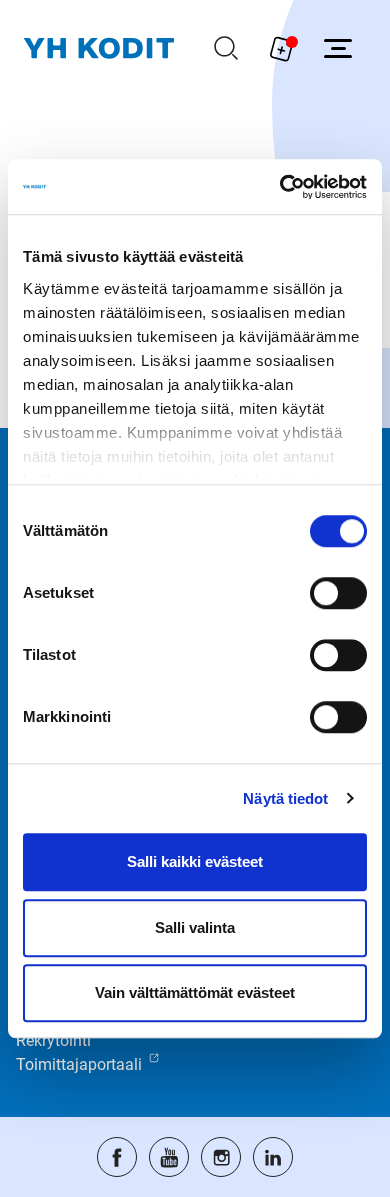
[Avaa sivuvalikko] (338, 48)
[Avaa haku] (226, 48)
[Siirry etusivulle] (99, 48)
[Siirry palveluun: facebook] (117, 1157)
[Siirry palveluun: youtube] (169, 1157)
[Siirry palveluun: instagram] (221, 1157)
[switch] (338, 593)
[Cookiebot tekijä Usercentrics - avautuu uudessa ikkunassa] (280, 187)
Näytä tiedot (285, 798)
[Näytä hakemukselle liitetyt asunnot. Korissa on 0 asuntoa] (282, 48)
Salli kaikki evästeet (195, 861)
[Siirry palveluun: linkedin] (273, 1157)
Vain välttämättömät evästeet (195, 992)
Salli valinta (195, 927)
